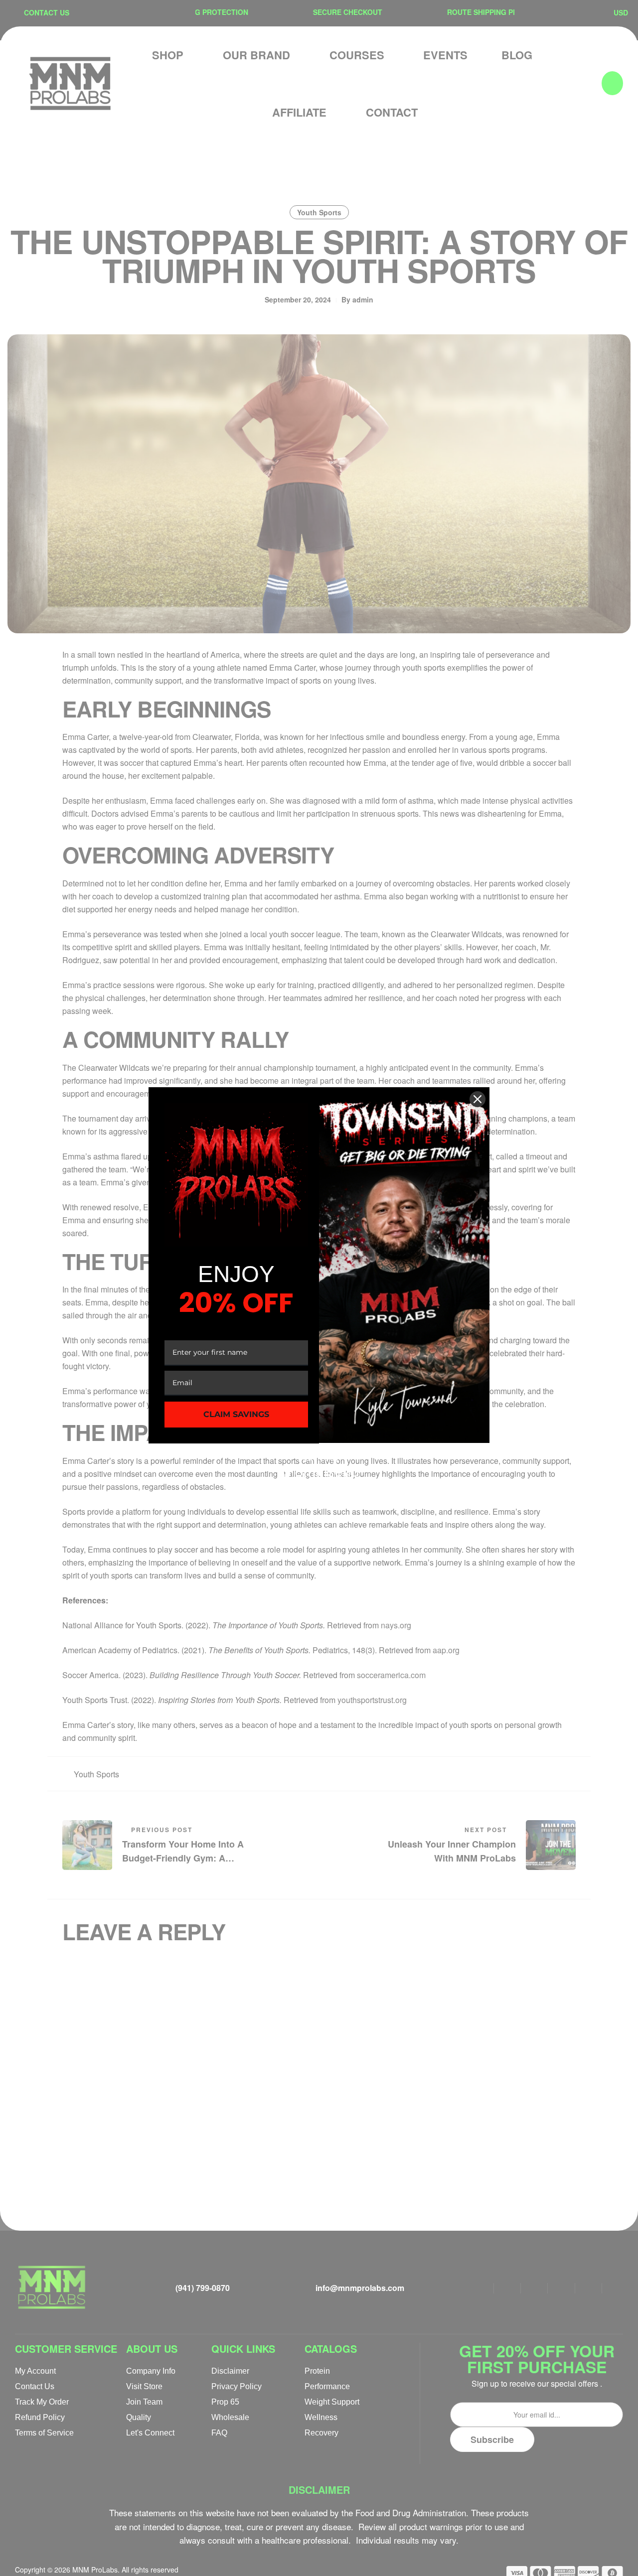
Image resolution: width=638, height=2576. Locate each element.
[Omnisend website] (319, 1466)
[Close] (478, 1099)
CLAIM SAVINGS (236, 1414)
